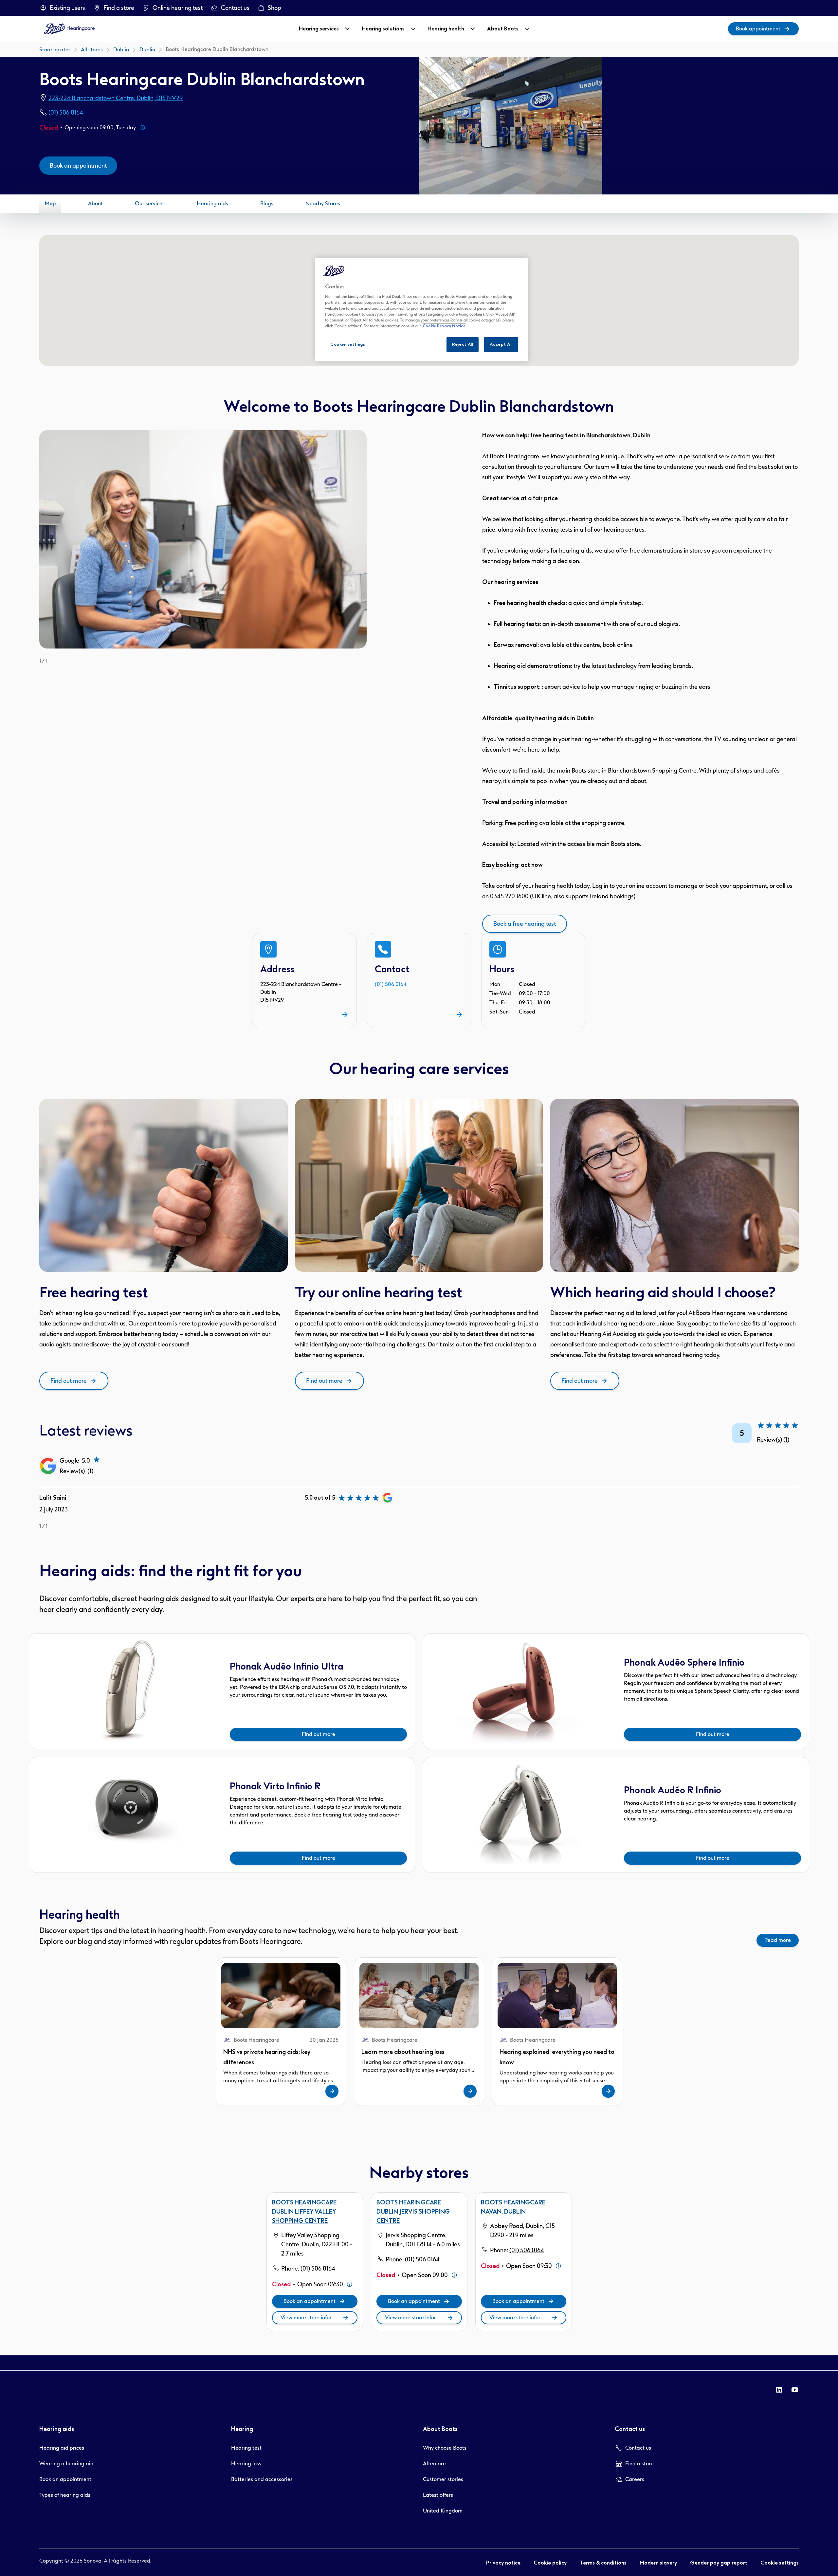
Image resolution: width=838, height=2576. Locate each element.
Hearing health (446, 29)
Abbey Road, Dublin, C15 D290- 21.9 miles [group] (522, 2231)
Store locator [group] (55, 50)
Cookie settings (348, 344)
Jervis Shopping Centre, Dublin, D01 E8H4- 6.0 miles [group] (423, 2240)
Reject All (463, 344)
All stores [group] (92, 50)
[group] (62, 8)
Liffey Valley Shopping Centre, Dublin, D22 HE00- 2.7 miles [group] (317, 2244)
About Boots (503, 29)
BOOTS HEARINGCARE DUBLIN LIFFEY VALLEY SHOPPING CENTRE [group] (304, 2212)
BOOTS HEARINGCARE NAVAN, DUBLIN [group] (513, 2207)
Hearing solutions (383, 29)
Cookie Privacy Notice (444, 326)
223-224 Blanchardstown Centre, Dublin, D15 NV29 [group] (116, 98)
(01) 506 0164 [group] (66, 113)
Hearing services (319, 29)
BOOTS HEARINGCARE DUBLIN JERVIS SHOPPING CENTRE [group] (413, 2212)
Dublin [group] (147, 50)
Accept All (501, 344)
